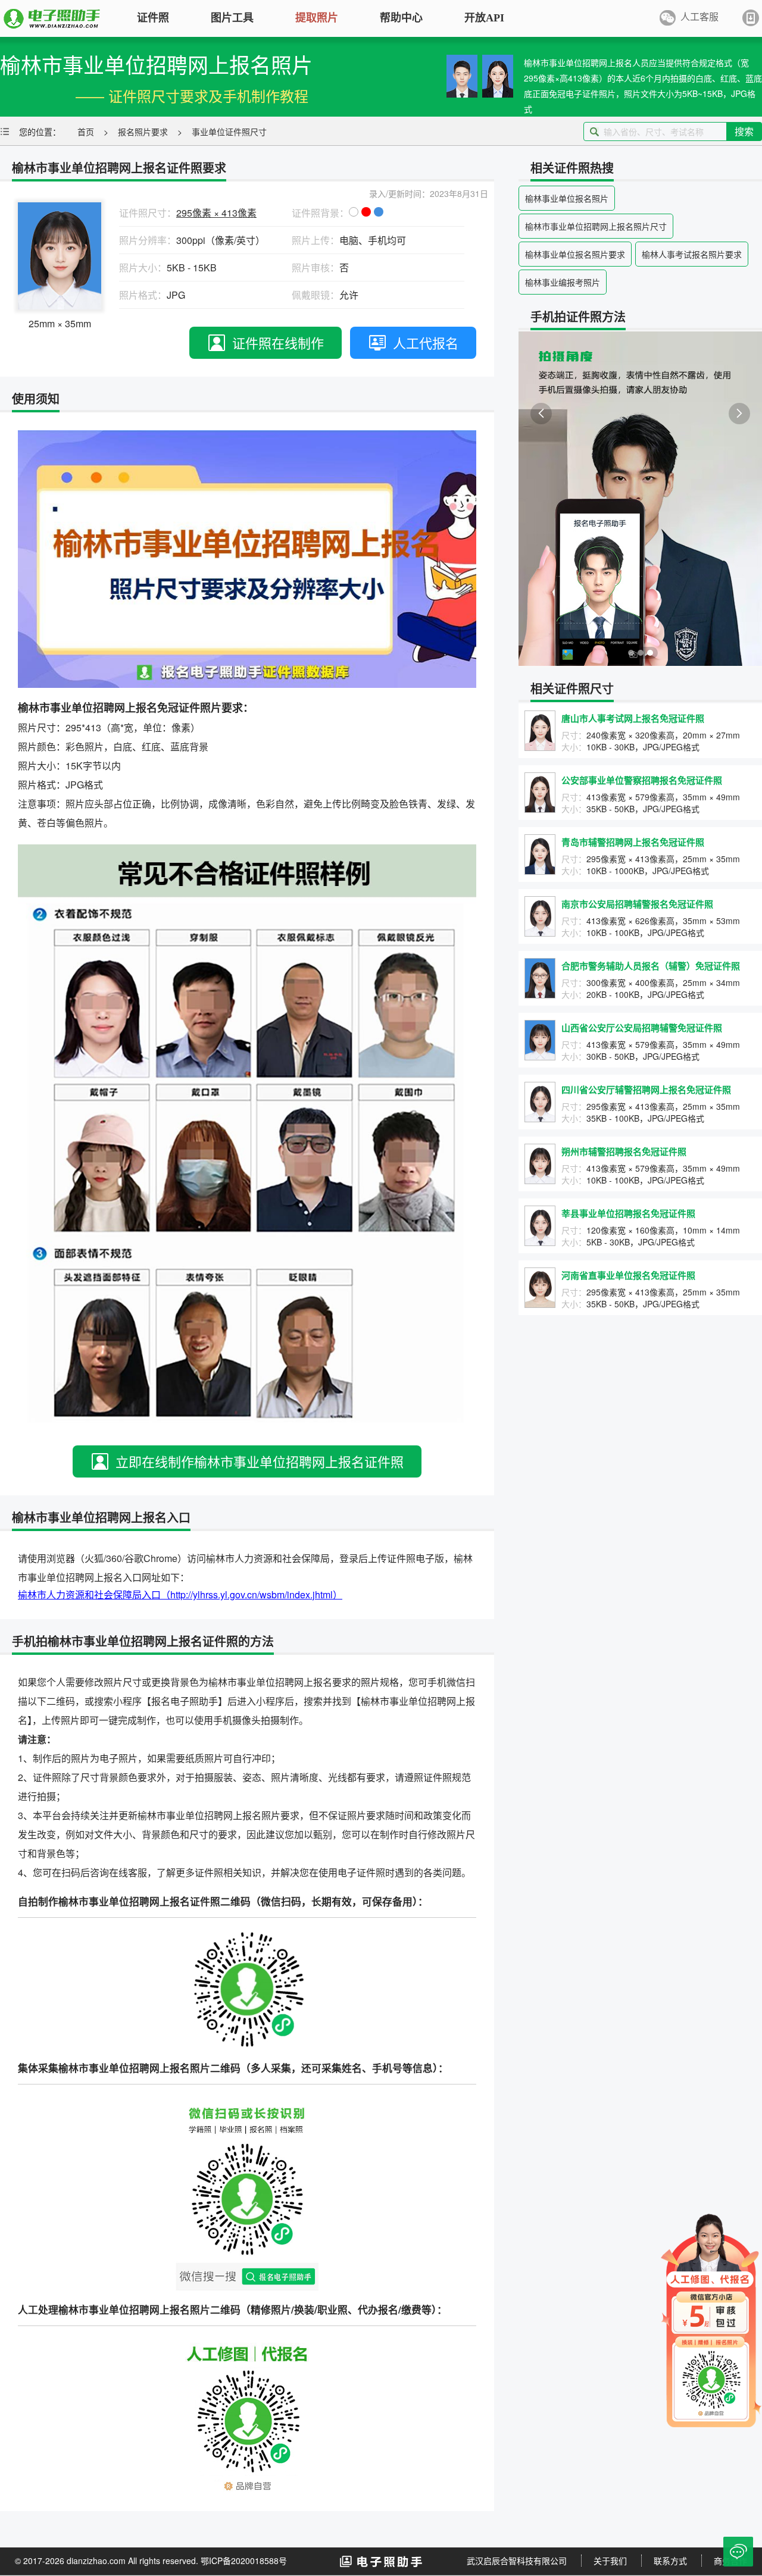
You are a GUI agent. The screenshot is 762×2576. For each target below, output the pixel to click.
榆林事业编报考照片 (563, 282)
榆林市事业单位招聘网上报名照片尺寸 (596, 226)
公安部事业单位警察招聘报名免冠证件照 (642, 780)
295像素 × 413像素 (216, 213)
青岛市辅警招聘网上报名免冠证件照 (633, 842)
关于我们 (610, 2561)
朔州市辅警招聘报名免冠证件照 (624, 1151)
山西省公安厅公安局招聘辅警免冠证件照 (642, 1028)
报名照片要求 (143, 132)
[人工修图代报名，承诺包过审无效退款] (711, 2319)
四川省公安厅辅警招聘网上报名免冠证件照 (646, 1090)
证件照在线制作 (278, 342)
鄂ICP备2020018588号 (244, 2561)
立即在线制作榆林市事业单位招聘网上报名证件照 (260, 1461)
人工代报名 (426, 342)
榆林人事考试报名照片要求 (692, 254)
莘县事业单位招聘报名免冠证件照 (628, 1213)
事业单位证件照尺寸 (229, 132)
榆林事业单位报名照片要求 (575, 254)
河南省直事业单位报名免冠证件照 (628, 1275)
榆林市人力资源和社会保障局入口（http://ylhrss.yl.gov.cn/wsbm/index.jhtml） (180, 1594)
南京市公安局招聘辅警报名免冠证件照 (637, 904)
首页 (86, 132)
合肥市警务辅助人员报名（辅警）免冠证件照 (651, 966)
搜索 (744, 131)
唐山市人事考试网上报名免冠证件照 (633, 718)
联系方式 (670, 2561)
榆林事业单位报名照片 (567, 198)
